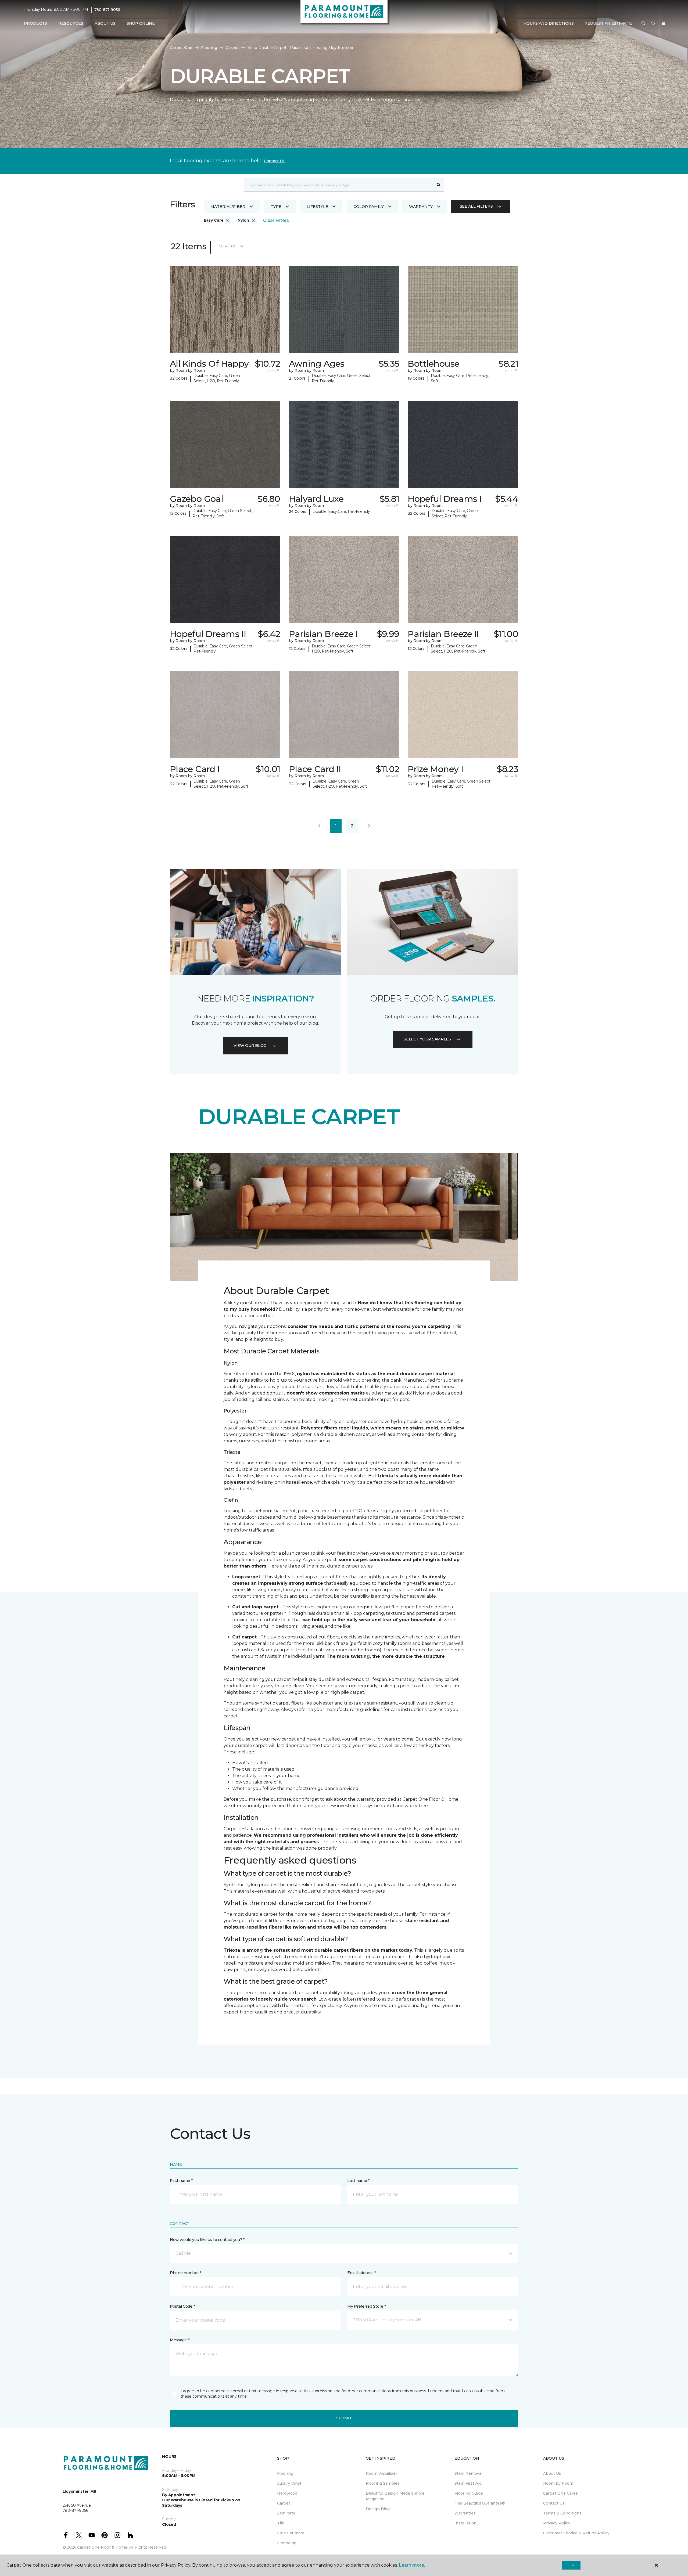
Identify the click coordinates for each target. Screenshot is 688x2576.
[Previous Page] (319, 826)
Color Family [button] (369, 207)
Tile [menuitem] (281, 2523)
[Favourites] (653, 24)
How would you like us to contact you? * (207, 2240)
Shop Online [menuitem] (141, 23)
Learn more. (412, 2565)
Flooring (209, 48)
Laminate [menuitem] (286, 2513)
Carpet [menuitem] (284, 2503)
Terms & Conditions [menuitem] (562, 2513)
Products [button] (35, 23)
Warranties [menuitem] (465, 2513)
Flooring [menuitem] (285, 2473)
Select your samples (427, 1039)
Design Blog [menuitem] (378, 2509)
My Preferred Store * (366, 2306)
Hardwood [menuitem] (287, 2493)
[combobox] (339, 185)
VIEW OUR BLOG (250, 1046)
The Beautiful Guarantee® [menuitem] (480, 2503)
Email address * (362, 2273)
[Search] (439, 185)
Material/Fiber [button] (228, 207)
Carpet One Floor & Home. (103, 2547)
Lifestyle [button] (317, 207)
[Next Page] (369, 826)
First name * (181, 2181)
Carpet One (181, 48)
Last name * (358, 2181)
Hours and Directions (548, 23)
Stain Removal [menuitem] (468, 2473)
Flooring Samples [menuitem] (383, 2483)
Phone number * (186, 2273)
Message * (180, 2340)
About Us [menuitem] (552, 2473)
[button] (643, 24)
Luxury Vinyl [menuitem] (289, 2483)
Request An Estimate (608, 23)
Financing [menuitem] (287, 2543)
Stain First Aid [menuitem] (468, 2483)
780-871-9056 (107, 10)
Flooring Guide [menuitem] (469, 2493)
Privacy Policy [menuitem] (557, 2523)
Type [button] (276, 207)
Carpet (232, 48)
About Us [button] (105, 23)
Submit (344, 2418)
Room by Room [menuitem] (558, 2483)
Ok (571, 2565)
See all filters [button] (476, 206)
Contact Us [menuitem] (554, 2503)
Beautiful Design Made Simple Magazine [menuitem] (395, 2496)
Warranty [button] (421, 207)
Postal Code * (182, 2306)
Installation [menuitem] (465, 2523)
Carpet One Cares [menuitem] (560, 2493)
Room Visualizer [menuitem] (381, 2473)
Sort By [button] (227, 246)
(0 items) (664, 23)
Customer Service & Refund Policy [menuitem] (576, 2533)
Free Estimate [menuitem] (291, 2533)
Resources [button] (71, 23)
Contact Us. (275, 161)
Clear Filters (276, 220)
